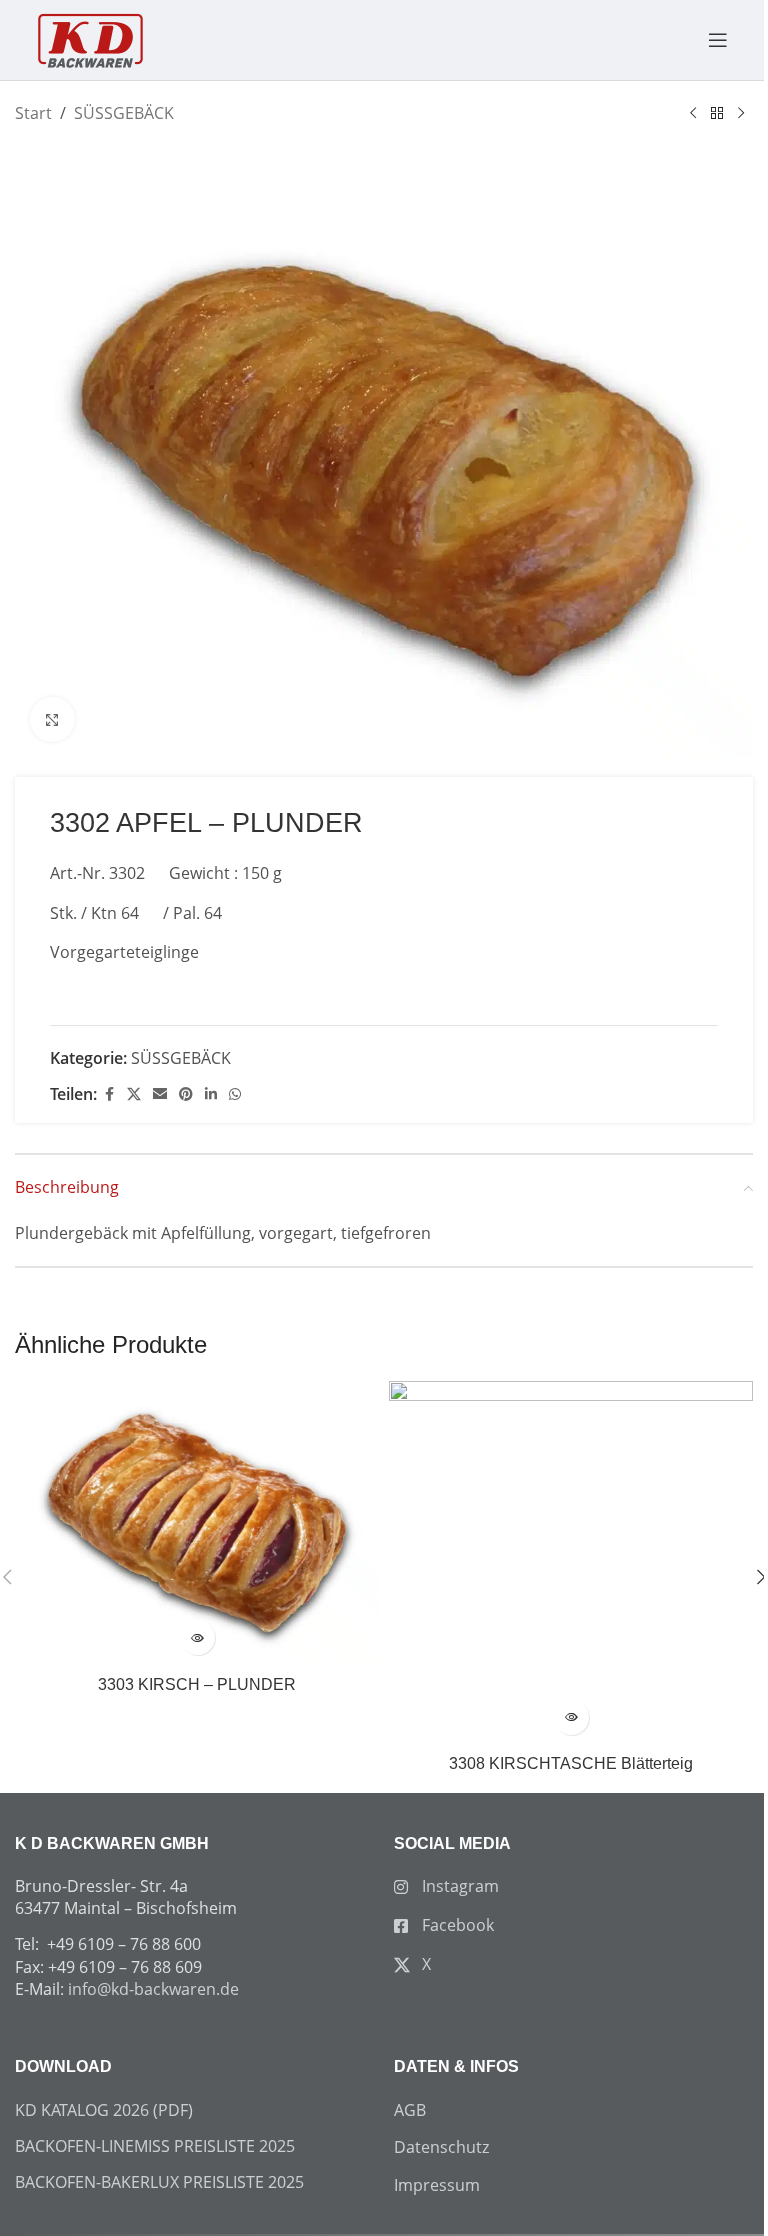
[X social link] (134, 1094)
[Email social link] (160, 1094)
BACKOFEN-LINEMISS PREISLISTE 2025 (155, 2146)
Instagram (458, 1886)
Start (33, 113)
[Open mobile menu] (708, 40)
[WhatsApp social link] (235, 1094)
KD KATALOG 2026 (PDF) (104, 2110)
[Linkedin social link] (211, 1094)
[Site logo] (90, 38)
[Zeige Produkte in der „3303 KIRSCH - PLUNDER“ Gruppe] (197, 1637)
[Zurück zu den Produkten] (717, 114)
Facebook (456, 1925)
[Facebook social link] (109, 1094)
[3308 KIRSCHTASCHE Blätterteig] (571, 1563)
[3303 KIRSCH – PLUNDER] (197, 1523)
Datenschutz (441, 2147)
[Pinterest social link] (186, 1094)
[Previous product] (693, 114)
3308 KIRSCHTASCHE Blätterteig (571, 1763)
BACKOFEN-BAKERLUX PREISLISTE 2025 (159, 2182)
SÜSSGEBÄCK (124, 113)
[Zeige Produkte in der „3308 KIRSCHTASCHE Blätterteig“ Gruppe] (571, 1717)
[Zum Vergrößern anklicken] (52, 719)
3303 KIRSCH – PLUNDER (197, 1684)
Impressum (437, 2185)
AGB (410, 2110)
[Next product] (741, 114)
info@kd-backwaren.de (153, 1989)
